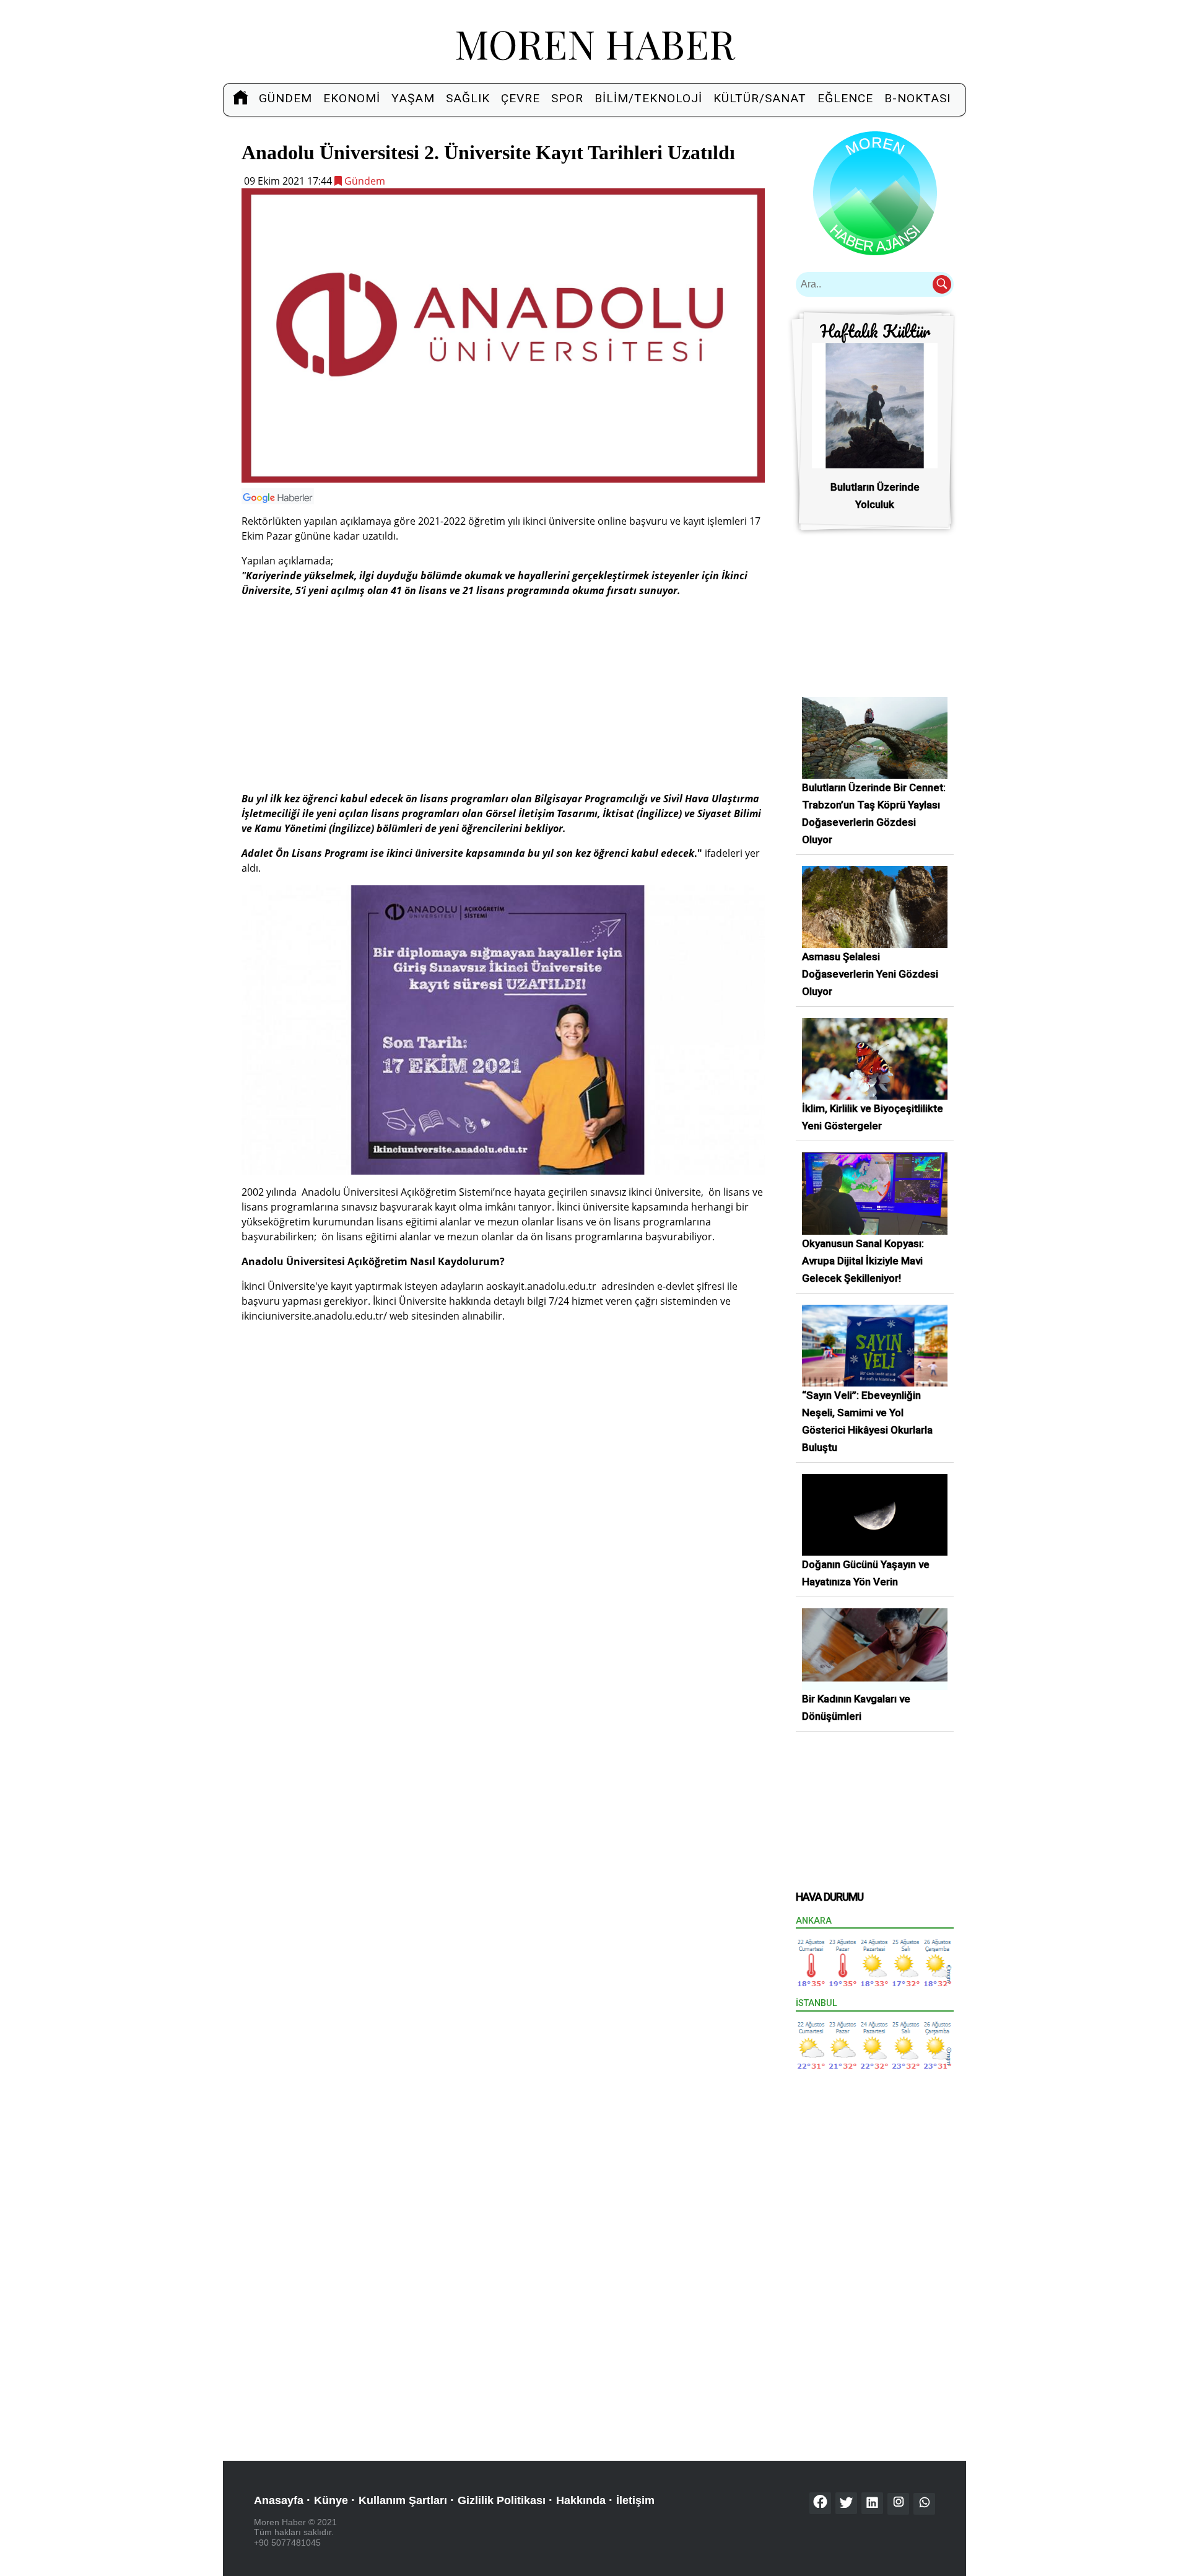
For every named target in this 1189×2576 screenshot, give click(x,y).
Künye (331, 2500)
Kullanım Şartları (403, 2500)
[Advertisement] (503, 694)
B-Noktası (917, 98)
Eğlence (845, 98)
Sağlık (468, 98)
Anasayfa (279, 2500)
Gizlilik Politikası (502, 2500)
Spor (567, 98)
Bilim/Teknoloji (648, 98)
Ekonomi (352, 98)
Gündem (285, 98)
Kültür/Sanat (760, 98)
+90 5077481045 (287, 2543)
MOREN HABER (595, 43)
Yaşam (413, 98)
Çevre (520, 98)
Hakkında (581, 2500)
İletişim (635, 2500)
